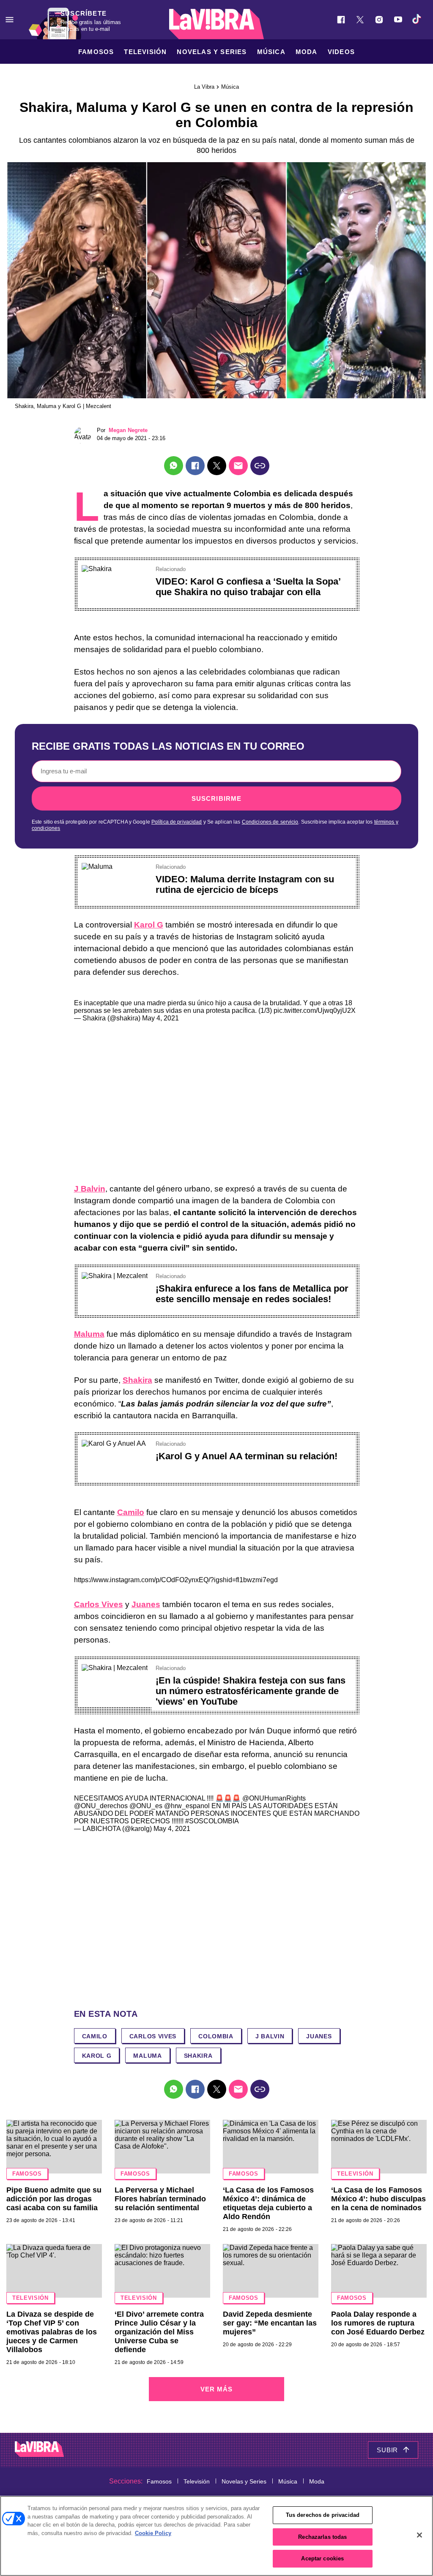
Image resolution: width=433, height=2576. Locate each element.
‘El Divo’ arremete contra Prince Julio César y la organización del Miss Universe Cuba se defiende (159, 2332)
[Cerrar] (419, 2535)
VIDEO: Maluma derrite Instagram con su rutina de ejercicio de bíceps (245, 884)
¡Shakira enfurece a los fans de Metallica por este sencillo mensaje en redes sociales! (252, 1294)
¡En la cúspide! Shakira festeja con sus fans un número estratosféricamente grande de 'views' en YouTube (251, 1691)
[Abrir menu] (10, 20)
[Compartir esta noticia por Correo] (238, 466)
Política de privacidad (177, 822)
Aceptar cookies (322, 2558)
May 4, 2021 (160, 1018)
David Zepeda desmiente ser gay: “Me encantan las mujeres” (270, 2323)
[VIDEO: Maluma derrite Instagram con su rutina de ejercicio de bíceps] (97, 866)
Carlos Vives (99, 1604)
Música (271, 52)
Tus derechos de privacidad (323, 2515)
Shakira (137, 1380)
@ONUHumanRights (274, 1798)
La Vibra (204, 87)
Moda (307, 52)
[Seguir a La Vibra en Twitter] (360, 20)
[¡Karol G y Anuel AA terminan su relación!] (114, 1443)
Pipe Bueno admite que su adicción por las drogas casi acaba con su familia (54, 2199)
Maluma (89, 1334)
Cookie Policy (153, 2533)
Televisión (145, 52)
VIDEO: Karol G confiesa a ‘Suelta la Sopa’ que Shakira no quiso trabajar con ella (248, 587)
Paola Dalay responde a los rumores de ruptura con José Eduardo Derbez (378, 2323)
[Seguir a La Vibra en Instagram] (379, 20)
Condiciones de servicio (270, 822)
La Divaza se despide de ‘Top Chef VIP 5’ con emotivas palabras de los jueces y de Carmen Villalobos (52, 2332)
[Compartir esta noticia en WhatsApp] (174, 466)
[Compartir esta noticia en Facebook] (195, 466)
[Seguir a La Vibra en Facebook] (341, 20)
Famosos (96, 52)
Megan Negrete (128, 430)
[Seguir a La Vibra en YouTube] (398, 20)
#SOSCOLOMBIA (212, 1821)
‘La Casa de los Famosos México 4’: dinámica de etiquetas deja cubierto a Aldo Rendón (268, 2203)
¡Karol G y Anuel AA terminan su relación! (247, 1456)
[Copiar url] (260, 466)
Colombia (216, 2036)
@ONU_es (146, 1806)
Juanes (146, 1604)
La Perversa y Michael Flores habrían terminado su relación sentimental (160, 2199)
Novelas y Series (212, 52)
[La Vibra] (216, 24)
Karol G (149, 925)
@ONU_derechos (101, 1806)
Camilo (131, 1512)
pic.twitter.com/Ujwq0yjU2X (315, 1011)
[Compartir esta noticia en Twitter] (217, 466)
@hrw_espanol (187, 1806)
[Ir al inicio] (39, 2450)
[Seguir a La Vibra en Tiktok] (417, 20)
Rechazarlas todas (322, 2537)
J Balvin (90, 1189)
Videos (341, 52)
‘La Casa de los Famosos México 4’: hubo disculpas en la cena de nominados (378, 2199)
